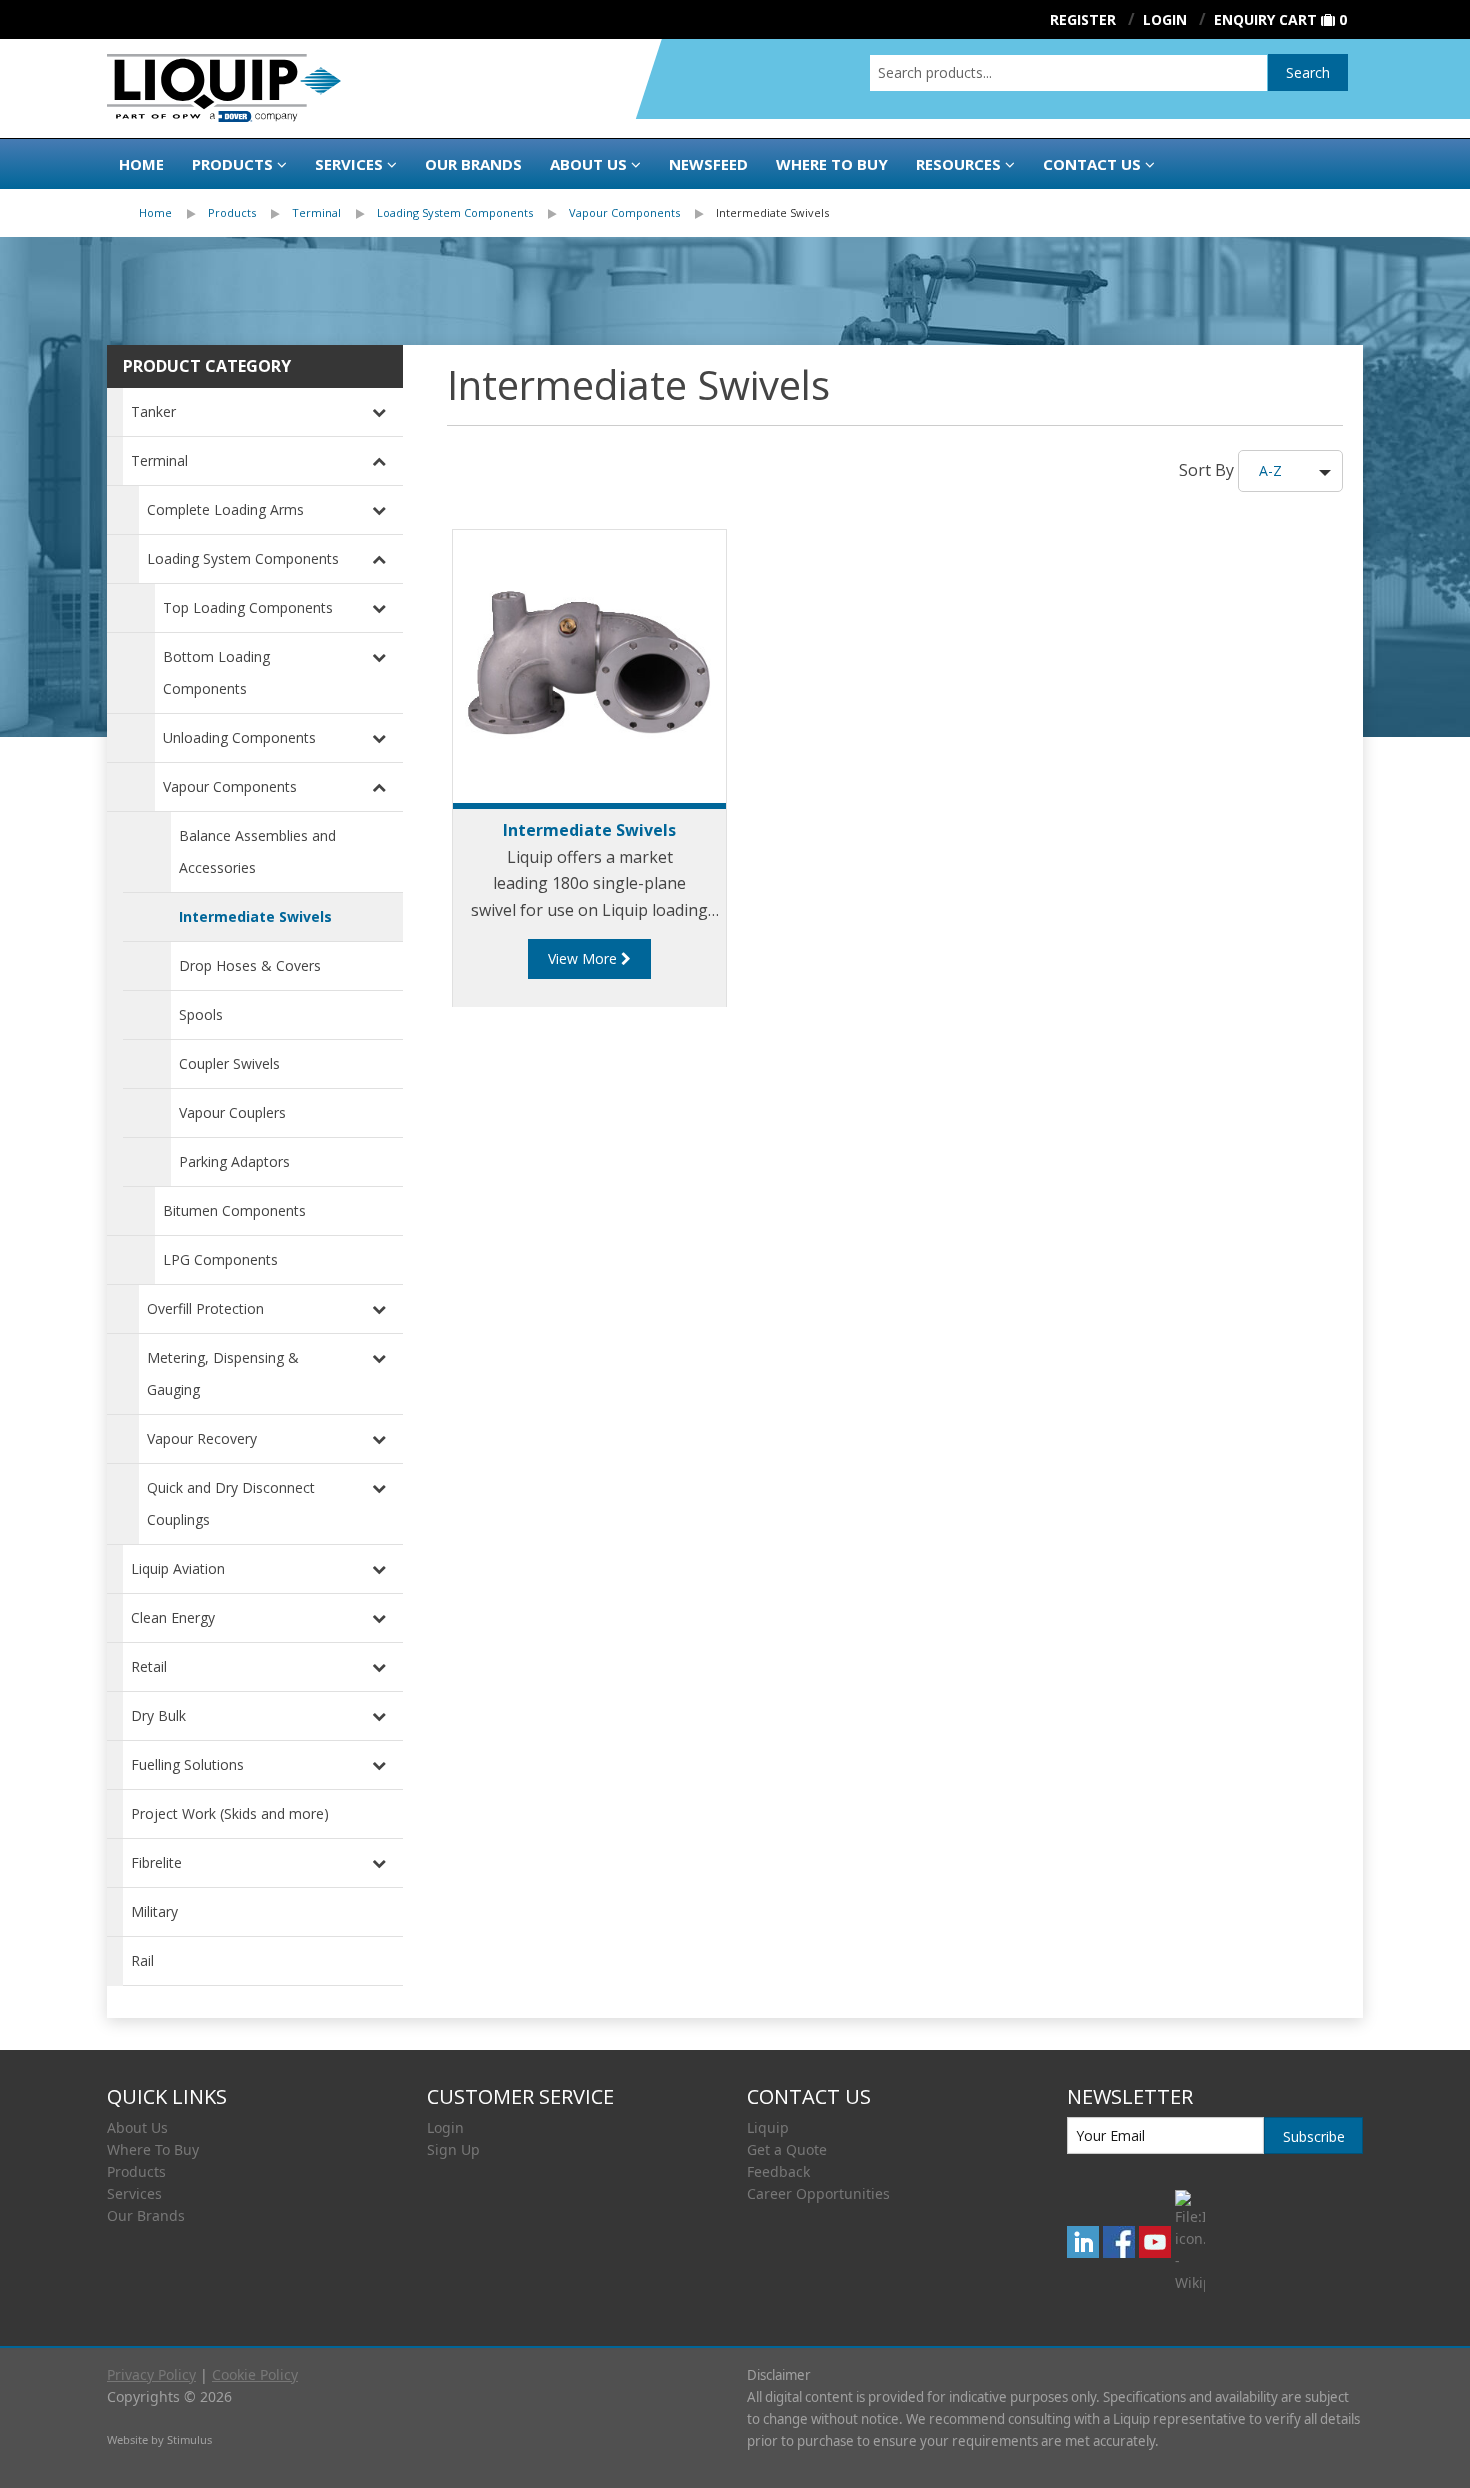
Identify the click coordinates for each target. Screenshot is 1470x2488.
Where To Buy (153, 2149)
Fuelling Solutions (187, 1764)
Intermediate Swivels (772, 212)
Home (141, 164)
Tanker (153, 411)
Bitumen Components (234, 1210)
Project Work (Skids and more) (230, 1813)
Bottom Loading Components (216, 672)
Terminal (316, 212)
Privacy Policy (151, 2374)
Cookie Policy (255, 2374)
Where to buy (832, 164)
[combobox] (1068, 73)
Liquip (768, 2127)
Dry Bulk (158, 1715)
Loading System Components (455, 212)
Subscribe (1314, 2136)
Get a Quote (787, 2149)
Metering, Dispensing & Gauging (223, 1373)
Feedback (778, 2171)
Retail (149, 1666)
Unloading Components (239, 737)
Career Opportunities (818, 2193)
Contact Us (1092, 164)
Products (232, 164)
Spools (201, 1014)
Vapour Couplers (232, 1112)
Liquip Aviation (178, 1568)
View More (584, 958)
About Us (588, 164)
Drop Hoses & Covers (250, 965)
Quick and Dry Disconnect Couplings (231, 1503)
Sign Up (453, 2149)
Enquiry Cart (1265, 19)
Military (154, 1911)
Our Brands (473, 164)
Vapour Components (624, 212)
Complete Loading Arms (225, 509)
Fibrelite (156, 1862)
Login (445, 2127)
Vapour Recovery (202, 1438)
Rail (142, 1960)
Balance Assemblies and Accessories (257, 851)
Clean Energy (173, 1617)
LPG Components (220, 1259)
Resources (958, 164)
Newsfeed (708, 164)
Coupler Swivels (229, 1063)
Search (1308, 72)
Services (349, 164)
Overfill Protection (205, 1308)
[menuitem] (173, 213)
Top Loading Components (248, 607)
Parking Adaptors (234, 1161)
